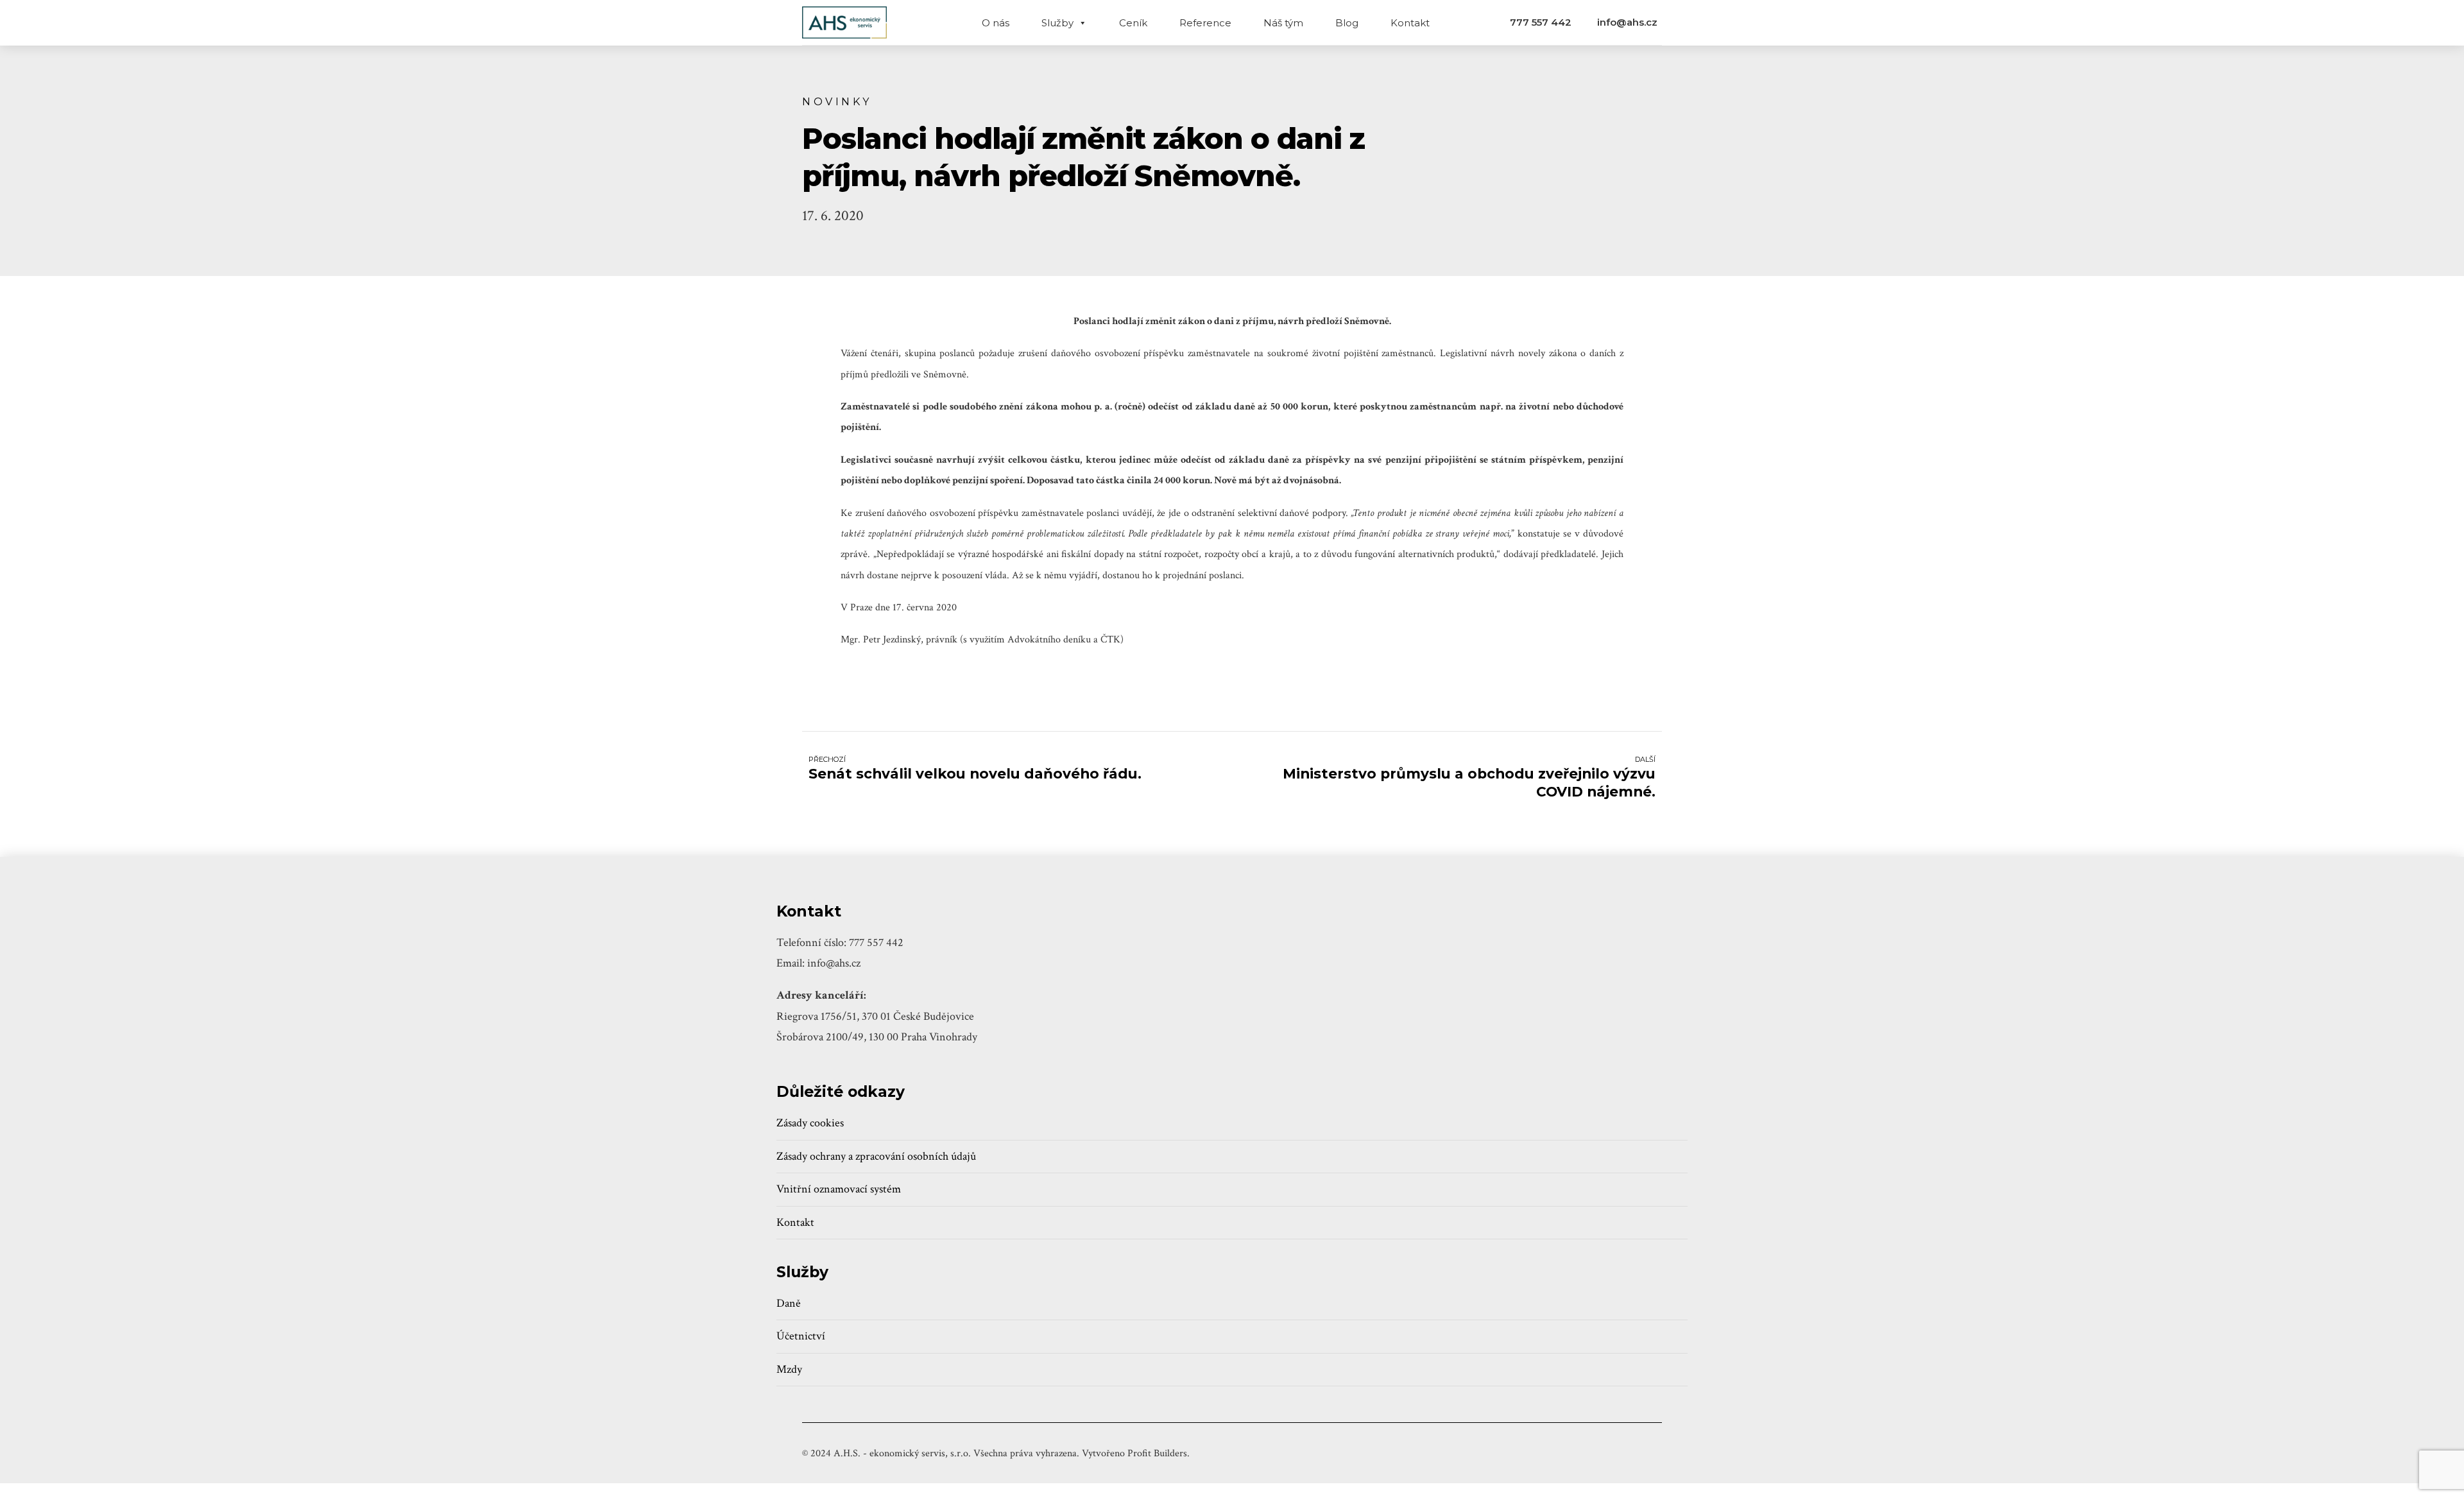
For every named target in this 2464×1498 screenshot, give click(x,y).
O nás (996, 23)
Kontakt (1410, 23)
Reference (1205, 23)
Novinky (837, 101)
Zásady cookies (810, 1123)
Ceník (1133, 23)
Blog (1347, 23)
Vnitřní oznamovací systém (839, 1189)
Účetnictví (801, 1336)
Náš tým (1283, 23)
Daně (789, 1303)
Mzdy (789, 1369)
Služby (1057, 23)
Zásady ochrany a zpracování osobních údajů (876, 1156)
